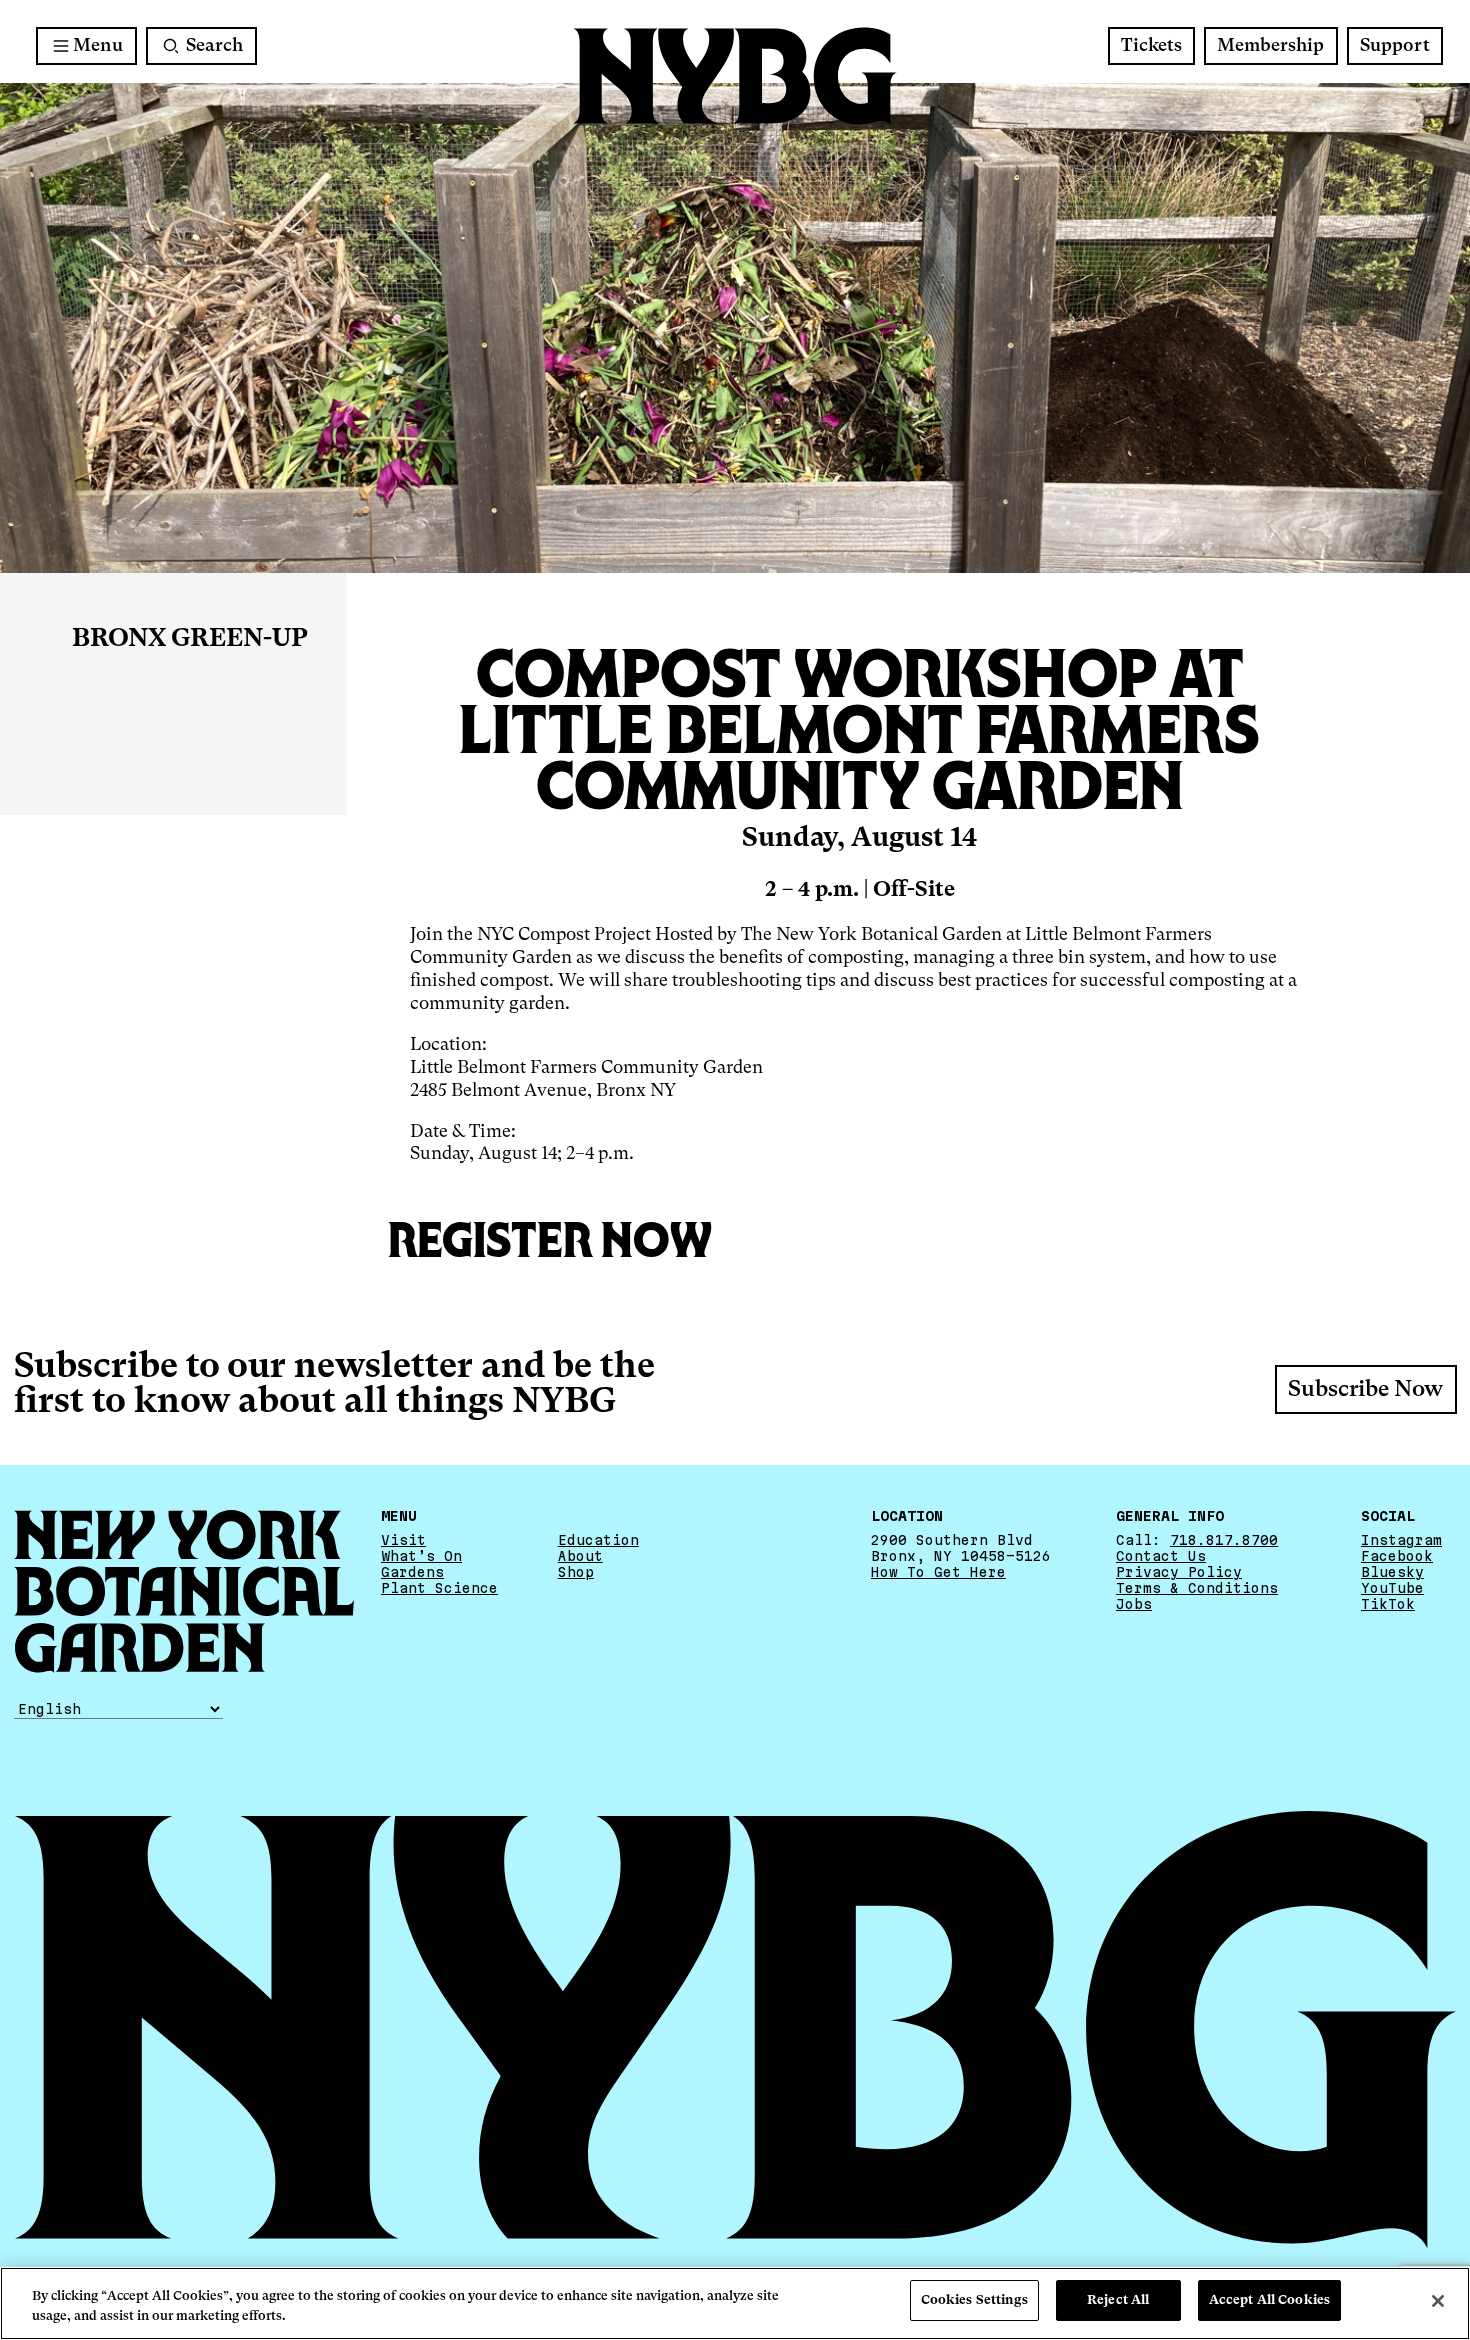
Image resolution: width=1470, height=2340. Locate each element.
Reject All (1118, 2300)
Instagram (1401, 1540)
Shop (576, 1572)
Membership (1270, 46)
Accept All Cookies (1269, 2300)
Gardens (412, 1572)
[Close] (1438, 2301)
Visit (403, 1540)
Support (1395, 46)
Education (598, 1540)
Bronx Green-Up (190, 639)
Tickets (1151, 46)
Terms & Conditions (1197, 1588)
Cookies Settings (974, 2300)
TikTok (1388, 1604)
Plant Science (439, 1588)
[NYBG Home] (735, 76)
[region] (735, 2303)
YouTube (1392, 1588)
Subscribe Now (1365, 1390)
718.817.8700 (1224, 1540)
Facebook (1397, 1556)
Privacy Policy (1179, 1572)
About (580, 1556)
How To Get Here (938, 1572)
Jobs (1134, 1604)
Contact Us (1161, 1556)
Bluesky (1392, 1572)
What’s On (421, 1556)
